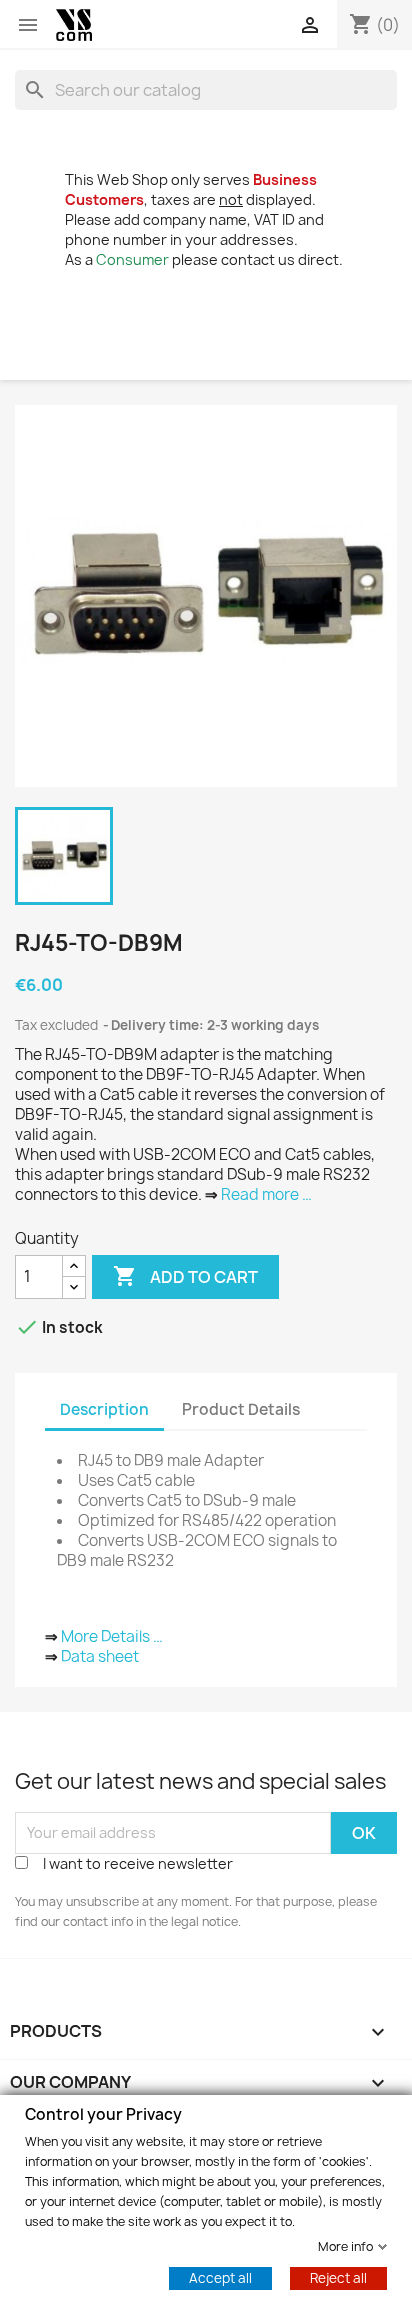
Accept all (220, 2277)
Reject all (338, 2277)
